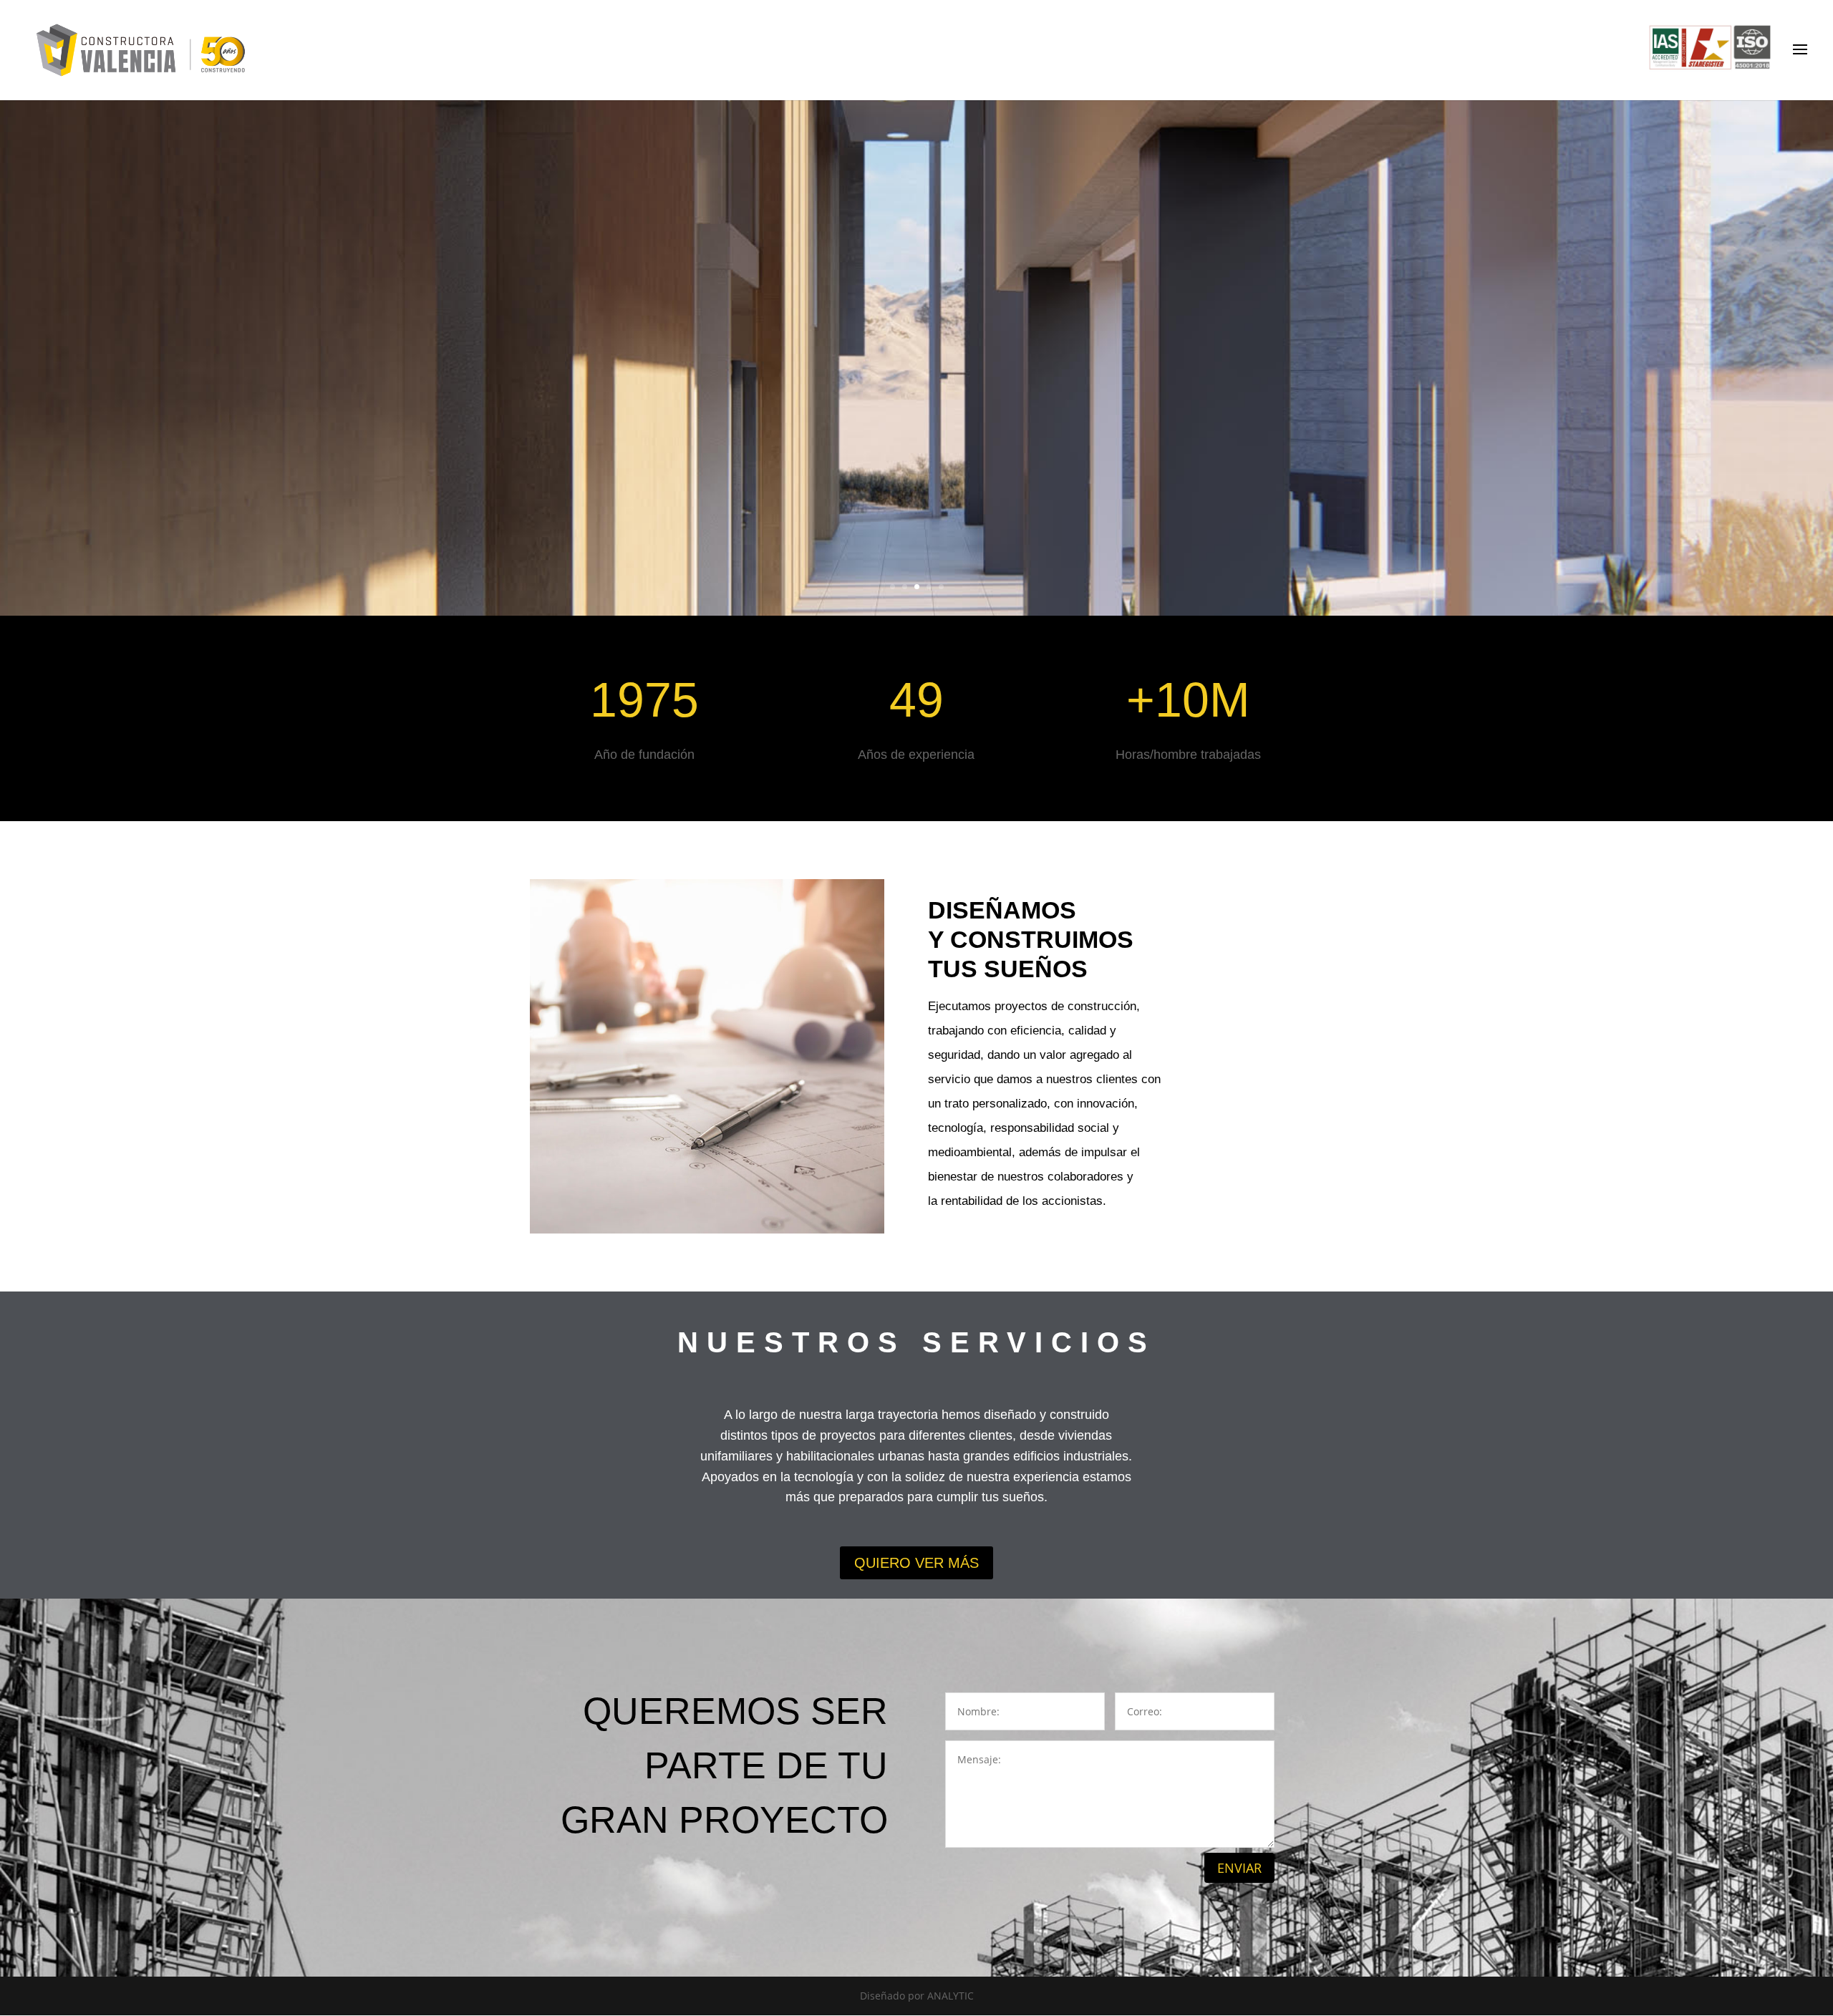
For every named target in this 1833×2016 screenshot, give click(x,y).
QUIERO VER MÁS (916, 1563)
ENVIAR (1239, 1868)
